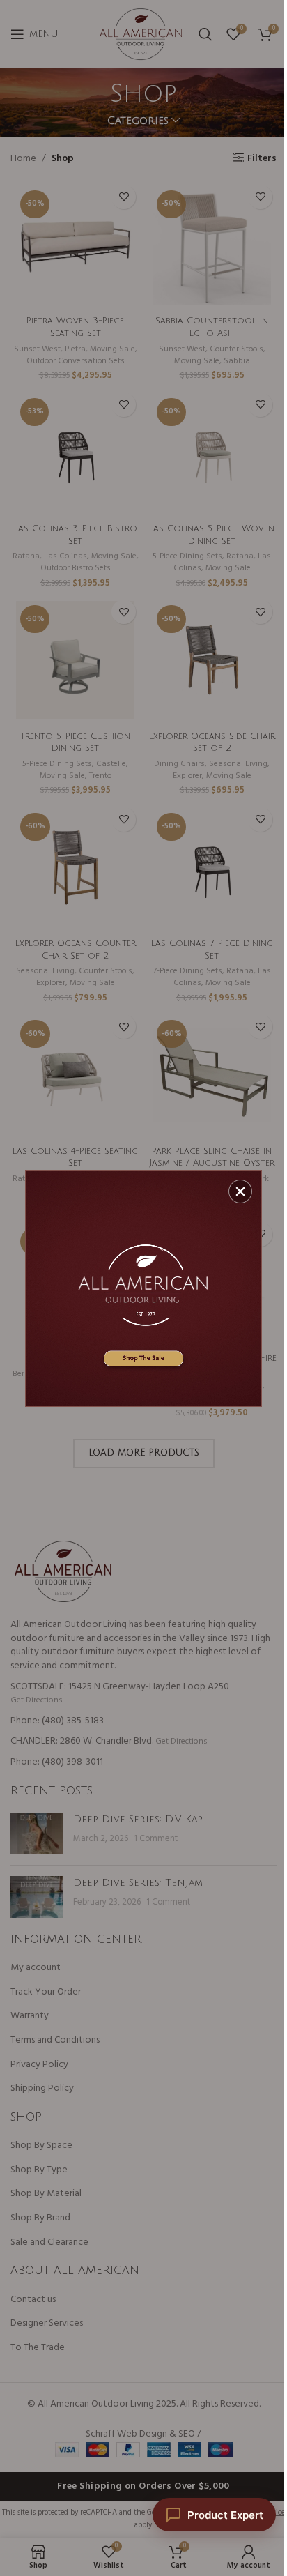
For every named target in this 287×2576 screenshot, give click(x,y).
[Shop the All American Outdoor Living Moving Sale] (143, 1288)
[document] (143, 1288)
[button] (240, 1191)
